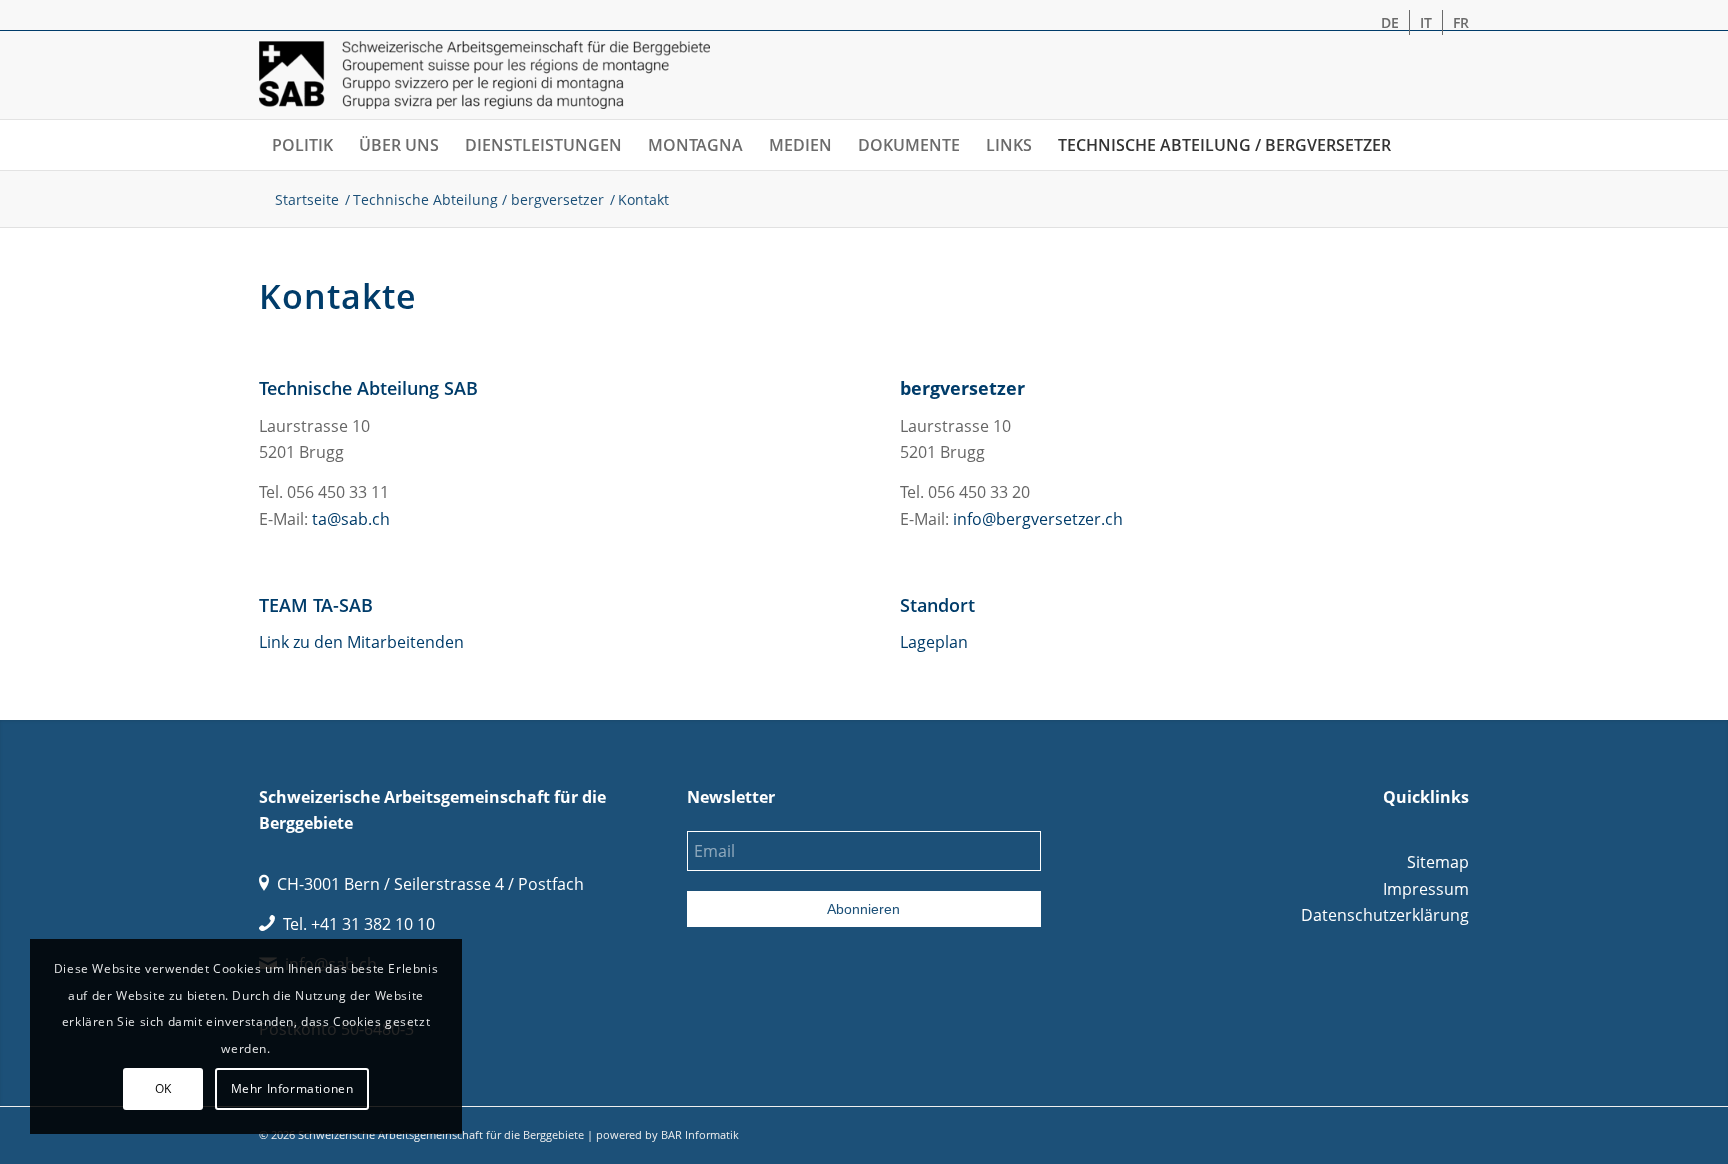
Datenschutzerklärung (1385, 915)
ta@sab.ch (351, 519)
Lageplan (934, 642)
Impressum (1426, 889)
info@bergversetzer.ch (1038, 519)
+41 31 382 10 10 (373, 924)
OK (163, 1088)
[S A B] (484, 75)
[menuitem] (1390, 22)
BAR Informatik (700, 1134)
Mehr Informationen (292, 1088)
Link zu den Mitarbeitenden (361, 642)
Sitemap (1438, 862)
